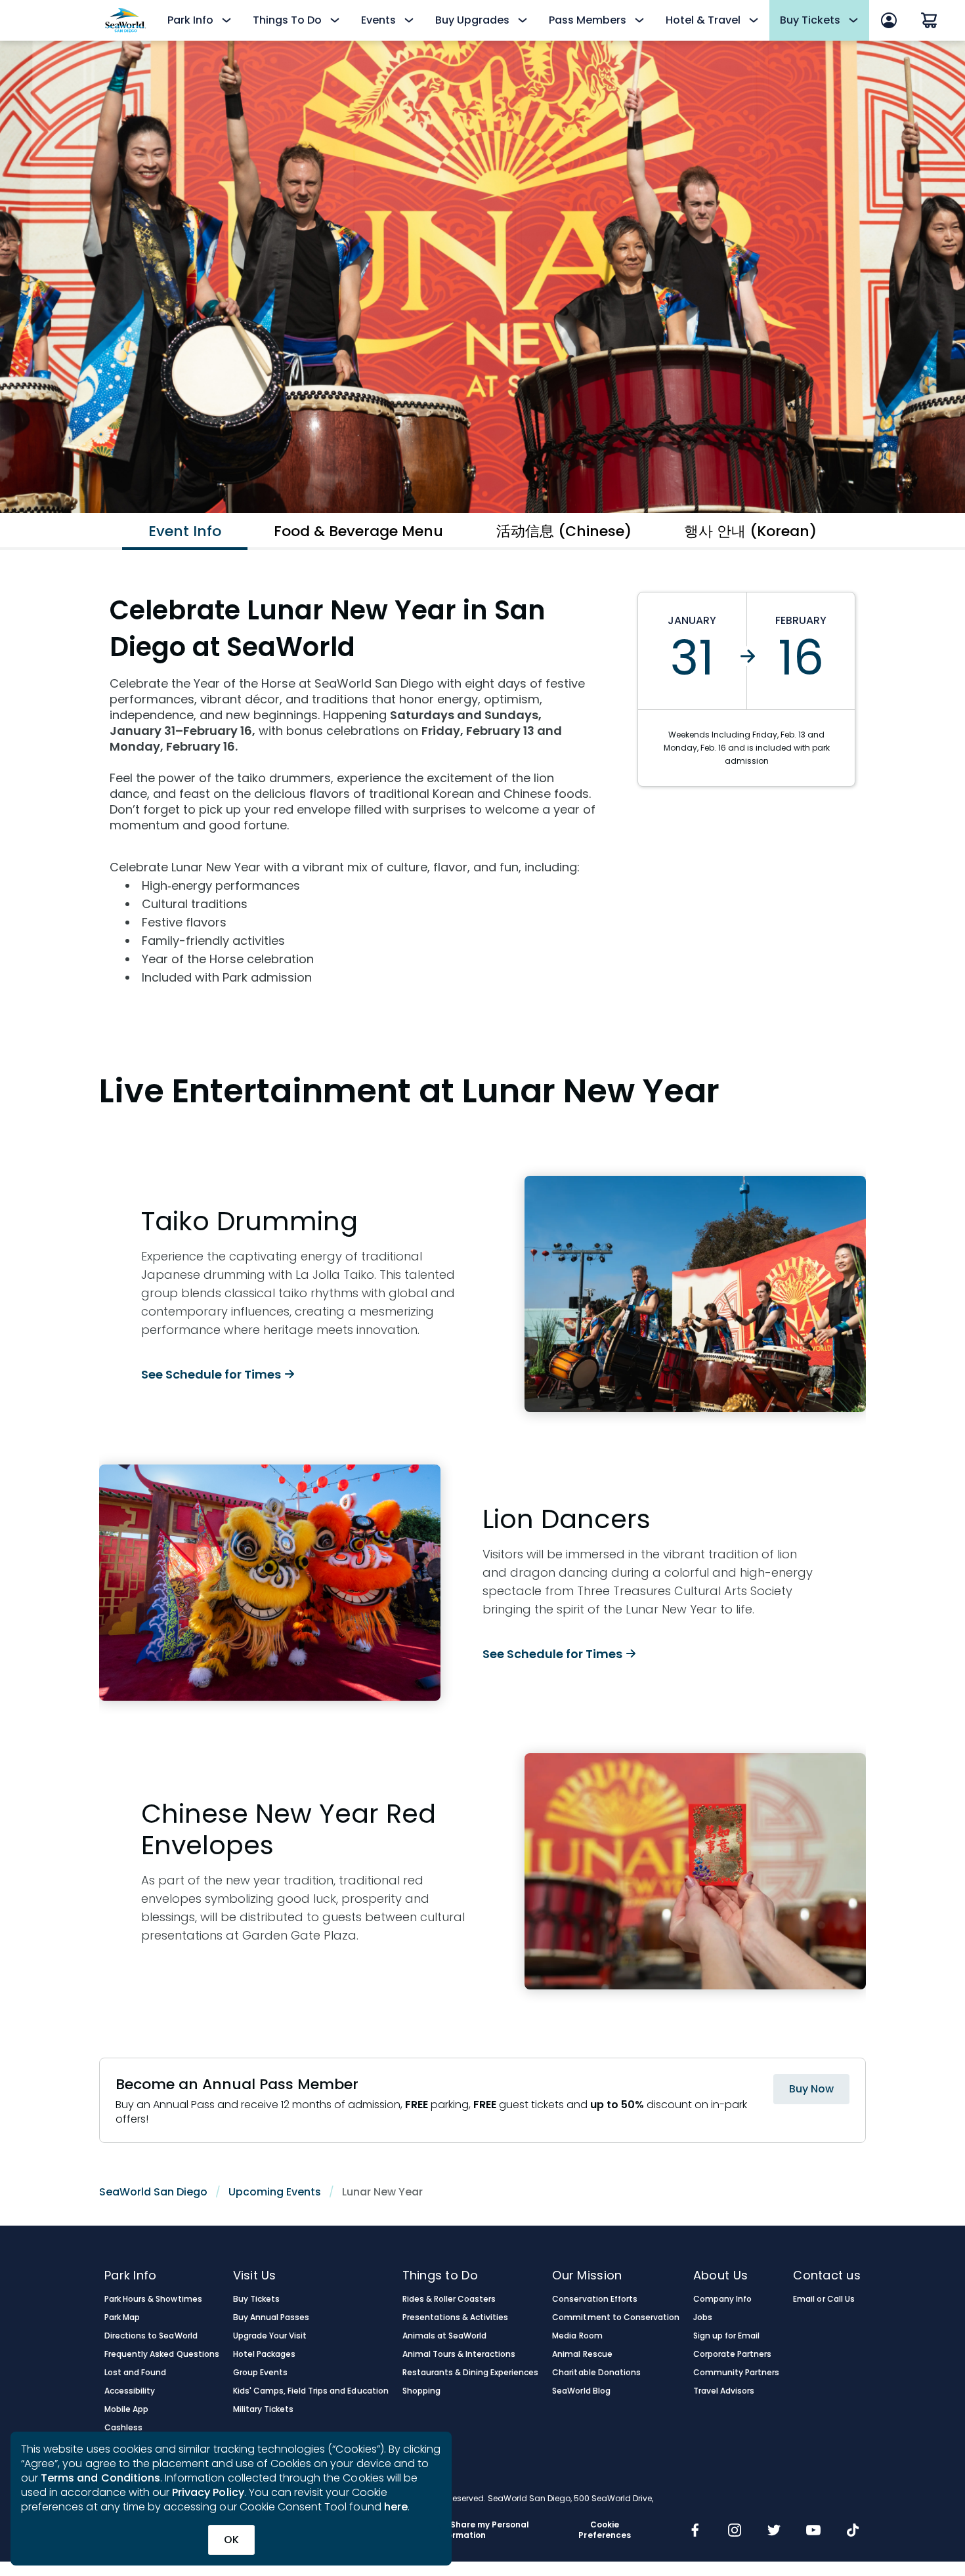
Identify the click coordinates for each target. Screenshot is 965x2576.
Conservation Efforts (595, 2299)
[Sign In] (889, 20)
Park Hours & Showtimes (153, 2299)
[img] (695, 2531)
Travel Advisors (724, 2391)
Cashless (123, 2428)
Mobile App (126, 2409)
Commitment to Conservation (616, 2317)
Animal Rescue (582, 2354)
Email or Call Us (824, 2299)
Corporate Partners (733, 2354)
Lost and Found (135, 2373)
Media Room (577, 2336)
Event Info (185, 531)
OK (231, 2540)
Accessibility (130, 2391)
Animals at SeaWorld (445, 2336)
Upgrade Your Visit (270, 2336)
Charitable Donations (596, 2373)
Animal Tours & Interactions (459, 2354)
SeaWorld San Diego (153, 2192)
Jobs (703, 2317)
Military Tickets (263, 2409)
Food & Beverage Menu (358, 531)
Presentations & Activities (456, 2317)
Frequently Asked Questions (162, 2354)
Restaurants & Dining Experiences (471, 2373)
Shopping (421, 2391)
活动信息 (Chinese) (564, 531)
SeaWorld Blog (581, 2391)
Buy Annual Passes (271, 2317)
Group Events (260, 2373)
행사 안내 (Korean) (750, 531)
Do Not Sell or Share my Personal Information (460, 2530)
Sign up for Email (727, 2336)
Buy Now (811, 2089)
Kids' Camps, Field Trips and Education (311, 2391)
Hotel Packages (264, 2354)
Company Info (722, 2299)
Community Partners (737, 2373)
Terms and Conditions (100, 2478)
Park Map (122, 2317)
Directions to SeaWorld (151, 2336)
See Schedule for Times (211, 1374)
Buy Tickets (256, 2299)
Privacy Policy (208, 2492)
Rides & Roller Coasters (449, 2299)
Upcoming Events (275, 2192)
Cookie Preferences (604, 2530)
